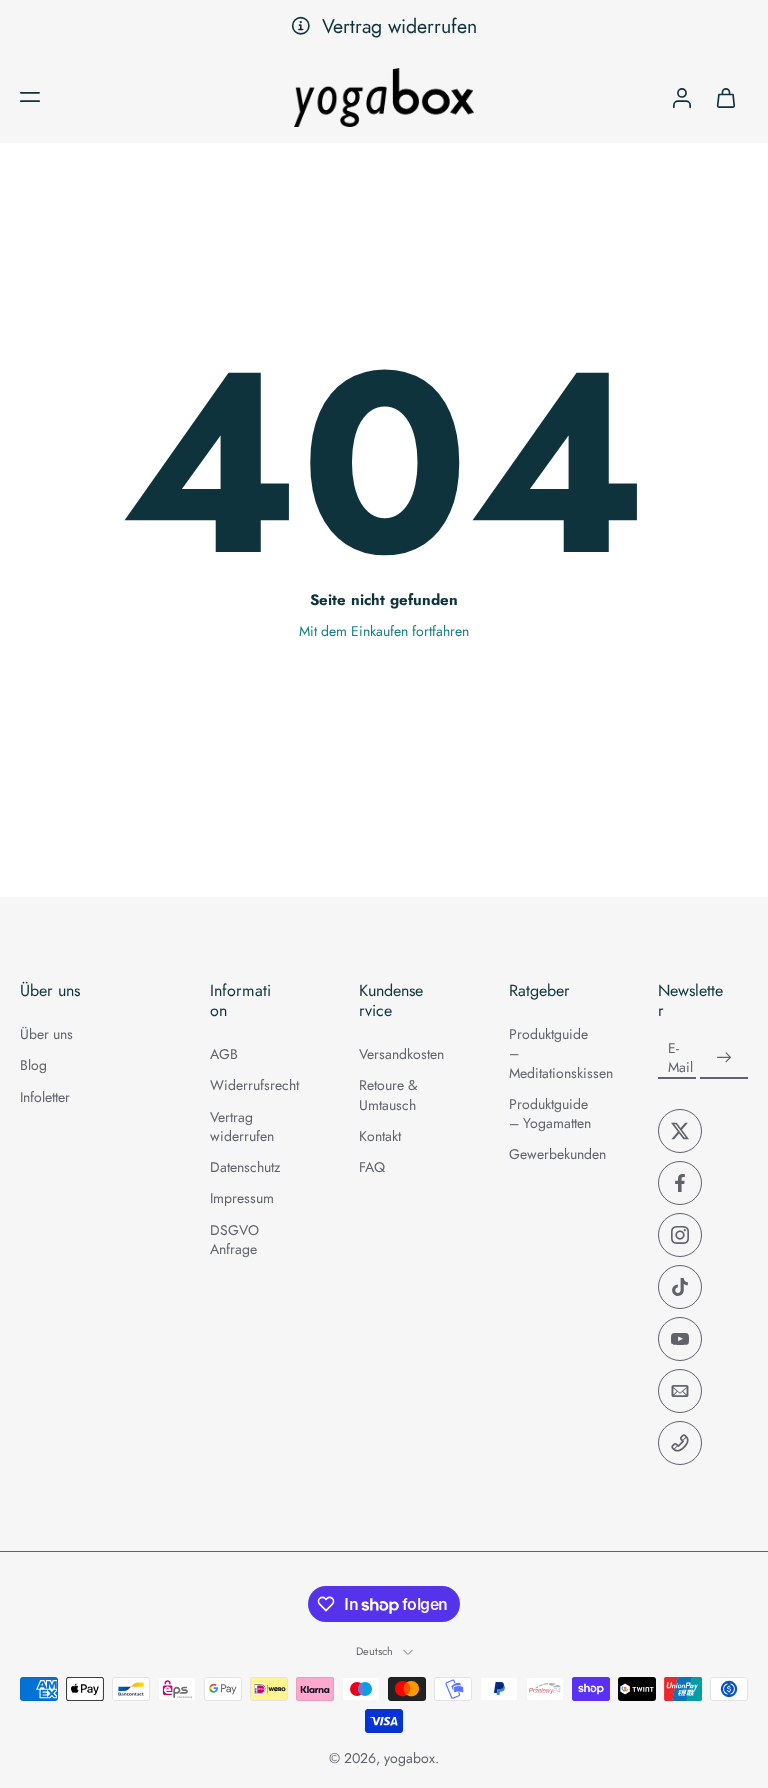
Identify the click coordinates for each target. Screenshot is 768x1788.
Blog (33, 1065)
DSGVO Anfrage (234, 1240)
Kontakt (380, 1136)
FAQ (372, 1167)
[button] (30, 97)
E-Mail (680, 1058)
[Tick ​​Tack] (680, 1287)
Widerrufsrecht (254, 1086)
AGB (224, 1054)
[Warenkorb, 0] (726, 97)
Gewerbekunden (554, 1154)
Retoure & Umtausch (388, 1096)
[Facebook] (680, 1183)
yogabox (409, 1758)
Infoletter (45, 1097)
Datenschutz (245, 1167)
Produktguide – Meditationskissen (554, 1054)
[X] (680, 1131)
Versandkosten (401, 1054)
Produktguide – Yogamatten (550, 1114)
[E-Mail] (680, 1391)
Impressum (242, 1199)
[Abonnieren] (724, 1058)
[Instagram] (680, 1235)
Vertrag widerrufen (399, 26)
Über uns (46, 1034)
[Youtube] (680, 1339)
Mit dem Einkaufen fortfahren (384, 631)
